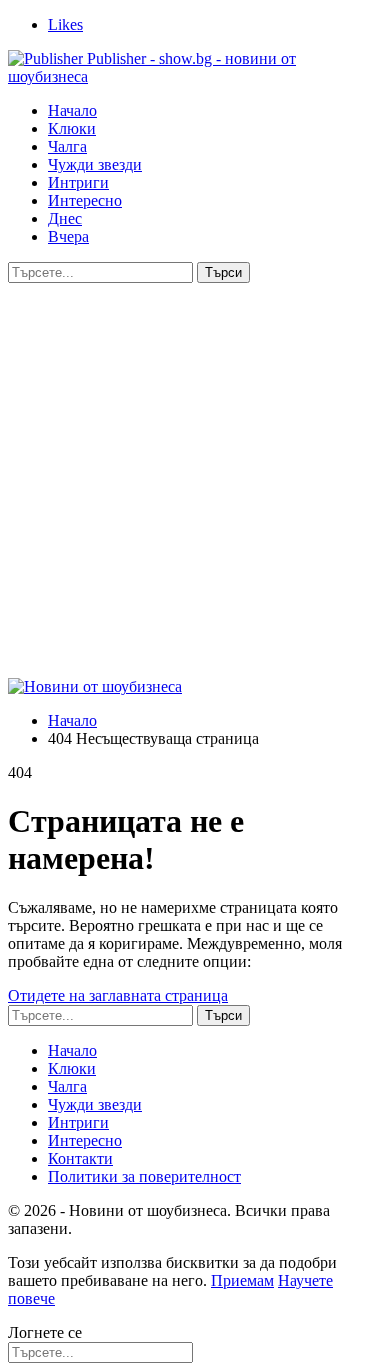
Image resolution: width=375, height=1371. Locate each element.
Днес (65, 218)
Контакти (80, 1158)
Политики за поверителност (144, 1176)
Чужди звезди (95, 164)
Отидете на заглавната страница (118, 995)
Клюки (72, 128)
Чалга (67, 146)
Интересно (85, 200)
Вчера (68, 236)
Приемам (242, 1280)
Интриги (78, 182)
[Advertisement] (187, 480)
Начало (72, 110)
